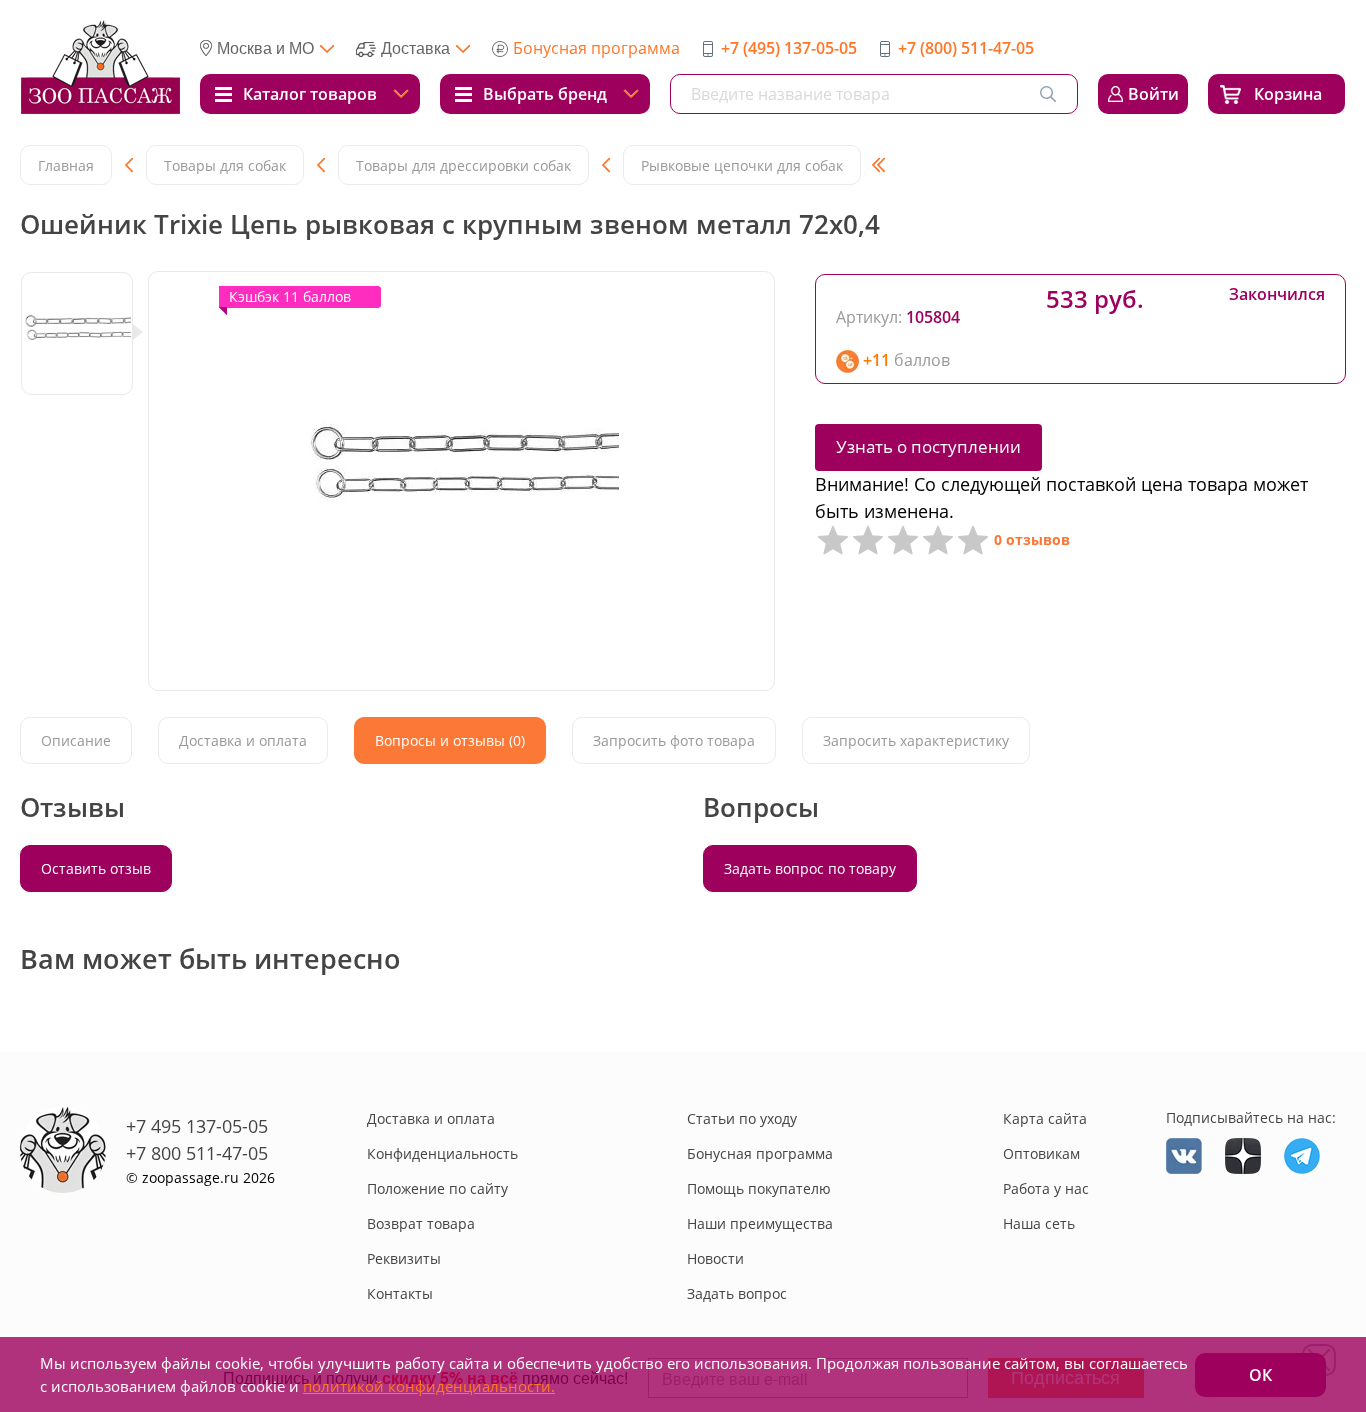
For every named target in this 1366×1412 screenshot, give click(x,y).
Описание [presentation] (76, 740)
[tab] (76, 740)
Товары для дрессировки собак (463, 165)
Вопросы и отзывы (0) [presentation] (450, 740)
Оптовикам (1041, 1153)
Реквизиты (404, 1258)
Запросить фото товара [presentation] (674, 740)
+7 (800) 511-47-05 (966, 48)
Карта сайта (1045, 1118)
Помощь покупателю (759, 1188)
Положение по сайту (437, 1188)
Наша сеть (1039, 1223)
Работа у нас (1046, 1188)
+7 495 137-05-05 (197, 1126)
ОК (1260, 1375)
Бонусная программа (596, 48)
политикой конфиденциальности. (429, 1386)
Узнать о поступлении (928, 446)
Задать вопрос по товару (810, 868)
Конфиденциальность (442, 1153)
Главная (66, 165)
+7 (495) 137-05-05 (789, 48)
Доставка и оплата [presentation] (243, 740)
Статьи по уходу (742, 1118)
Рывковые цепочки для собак (742, 165)
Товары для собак (225, 165)
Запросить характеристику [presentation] (916, 740)
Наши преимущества (760, 1223)
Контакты (400, 1293)
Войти (1153, 94)
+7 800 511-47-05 (197, 1153)
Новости (715, 1258)
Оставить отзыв (96, 868)
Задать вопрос (737, 1293)
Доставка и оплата (431, 1118)
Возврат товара (421, 1223)
